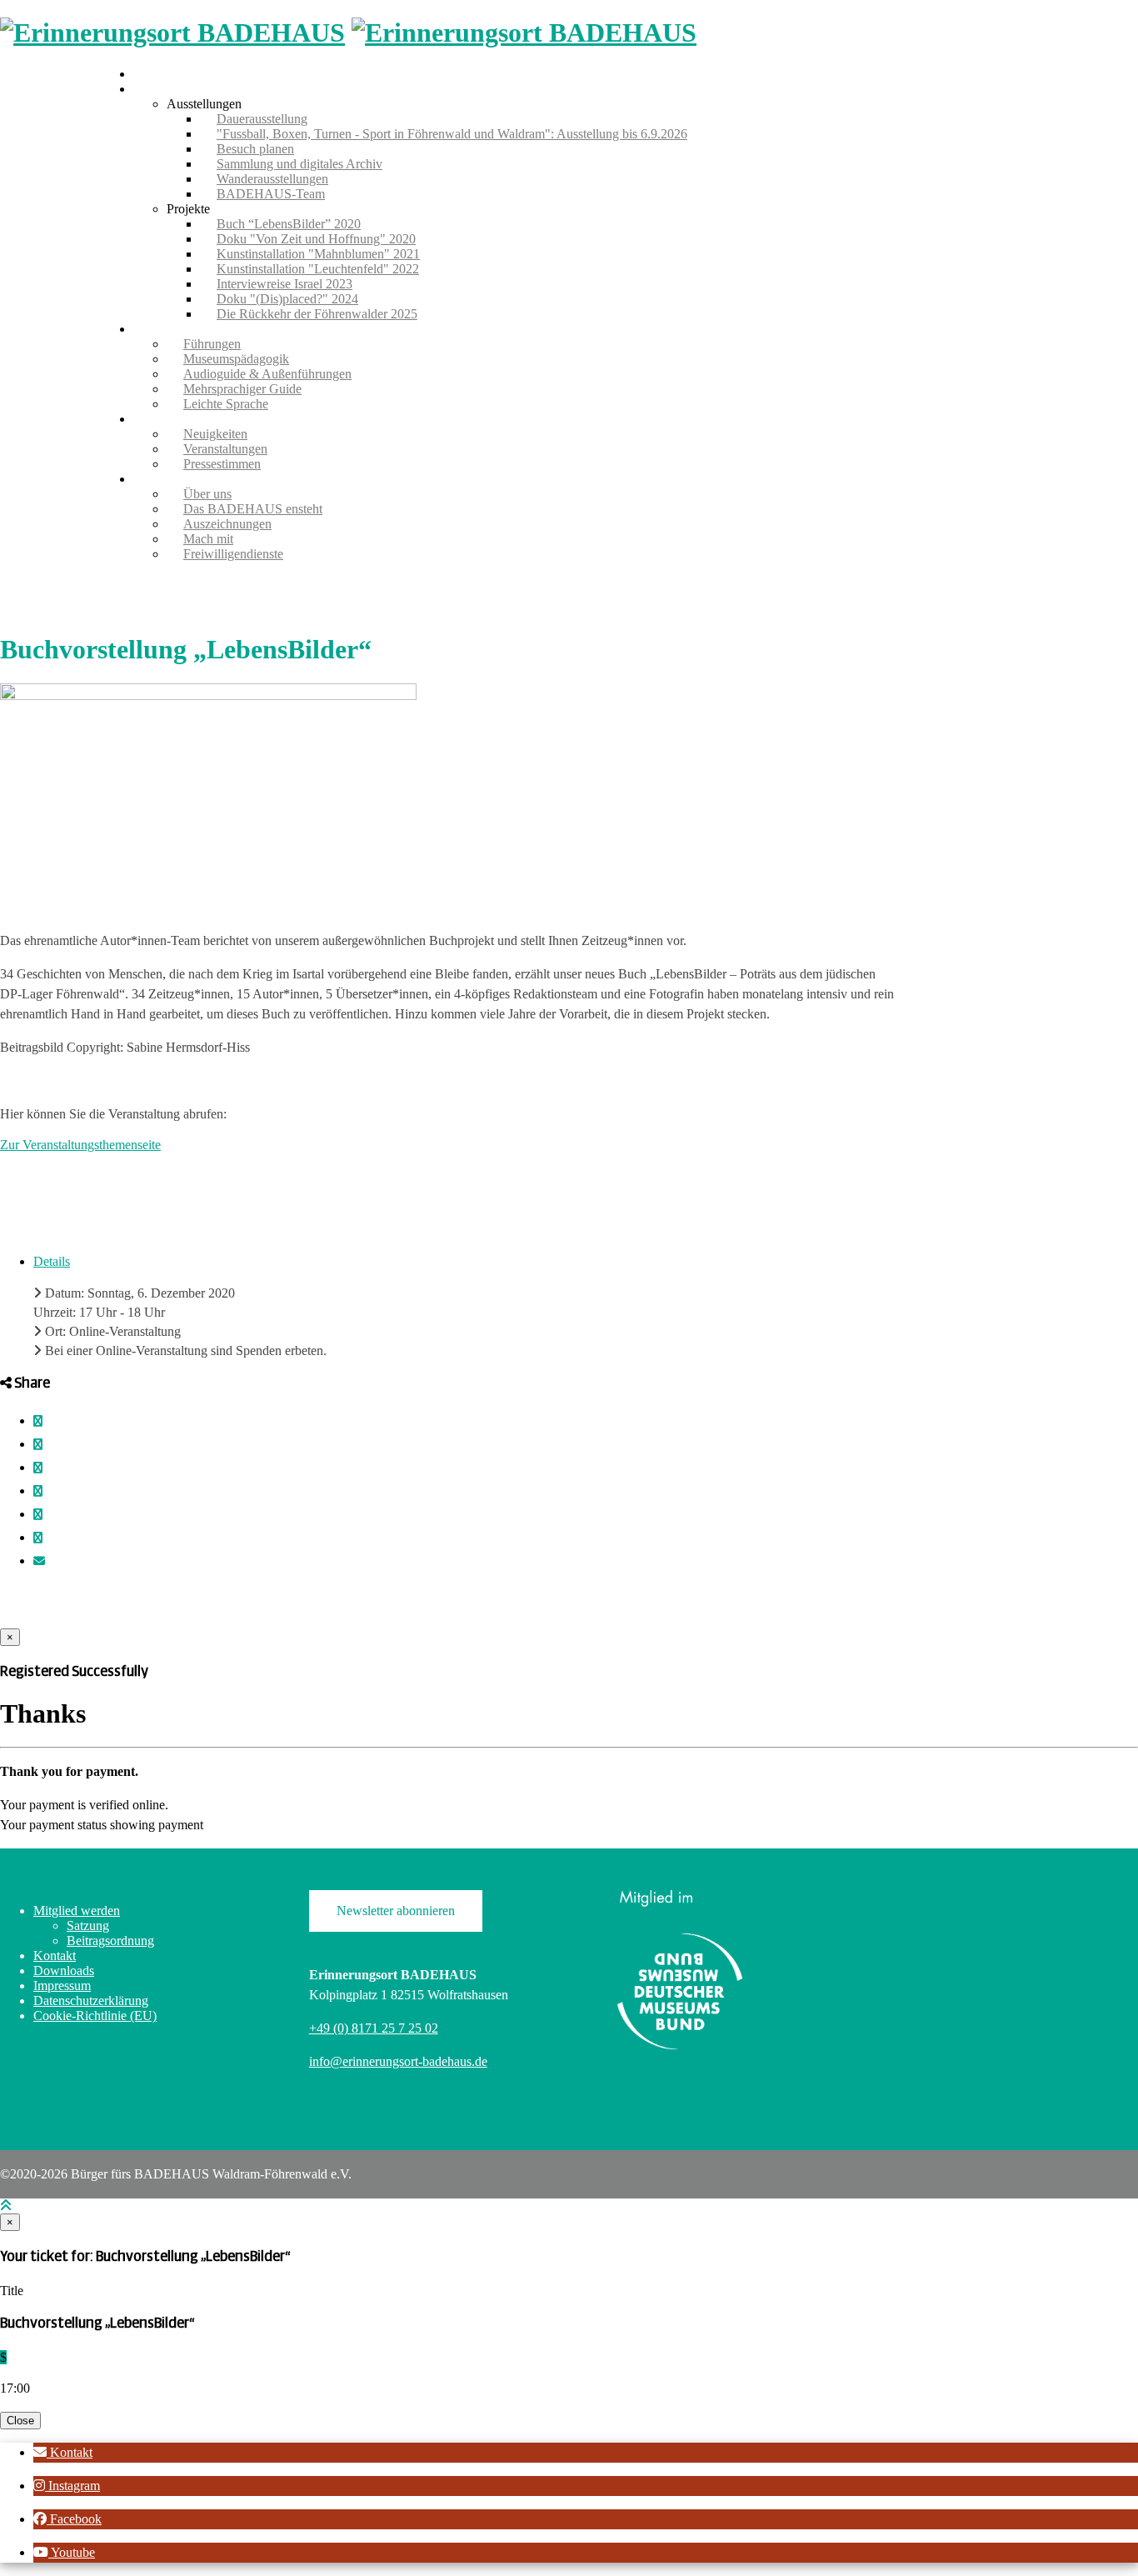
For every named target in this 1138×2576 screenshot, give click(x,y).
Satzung (88, 1926)
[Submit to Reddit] (38, 1515)
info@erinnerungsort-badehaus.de (398, 2061)
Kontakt (55, 1956)
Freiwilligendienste (233, 554)
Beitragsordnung (110, 1941)
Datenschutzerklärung (91, 2001)
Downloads (64, 1971)
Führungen (162, 329)
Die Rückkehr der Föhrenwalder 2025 (317, 314)
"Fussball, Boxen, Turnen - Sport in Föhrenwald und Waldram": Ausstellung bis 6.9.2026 (452, 134)
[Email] (39, 1561)
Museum (156, 89)
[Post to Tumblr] (38, 1468)
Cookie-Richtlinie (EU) (95, 2016)
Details (52, 1261)
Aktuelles (158, 419)
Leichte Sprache (226, 404)
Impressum (62, 1986)
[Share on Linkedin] (38, 1538)
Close (20, 2421)
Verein (150, 479)
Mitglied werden (77, 1911)
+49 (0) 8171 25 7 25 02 (374, 2028)
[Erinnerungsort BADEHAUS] (172, 33)
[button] (63, 2452)
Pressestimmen (222, 464)
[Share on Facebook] (38, 1421)
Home (150, 74)
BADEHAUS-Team (271, 194)
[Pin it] (38, 1491)
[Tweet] (38, 1445)
